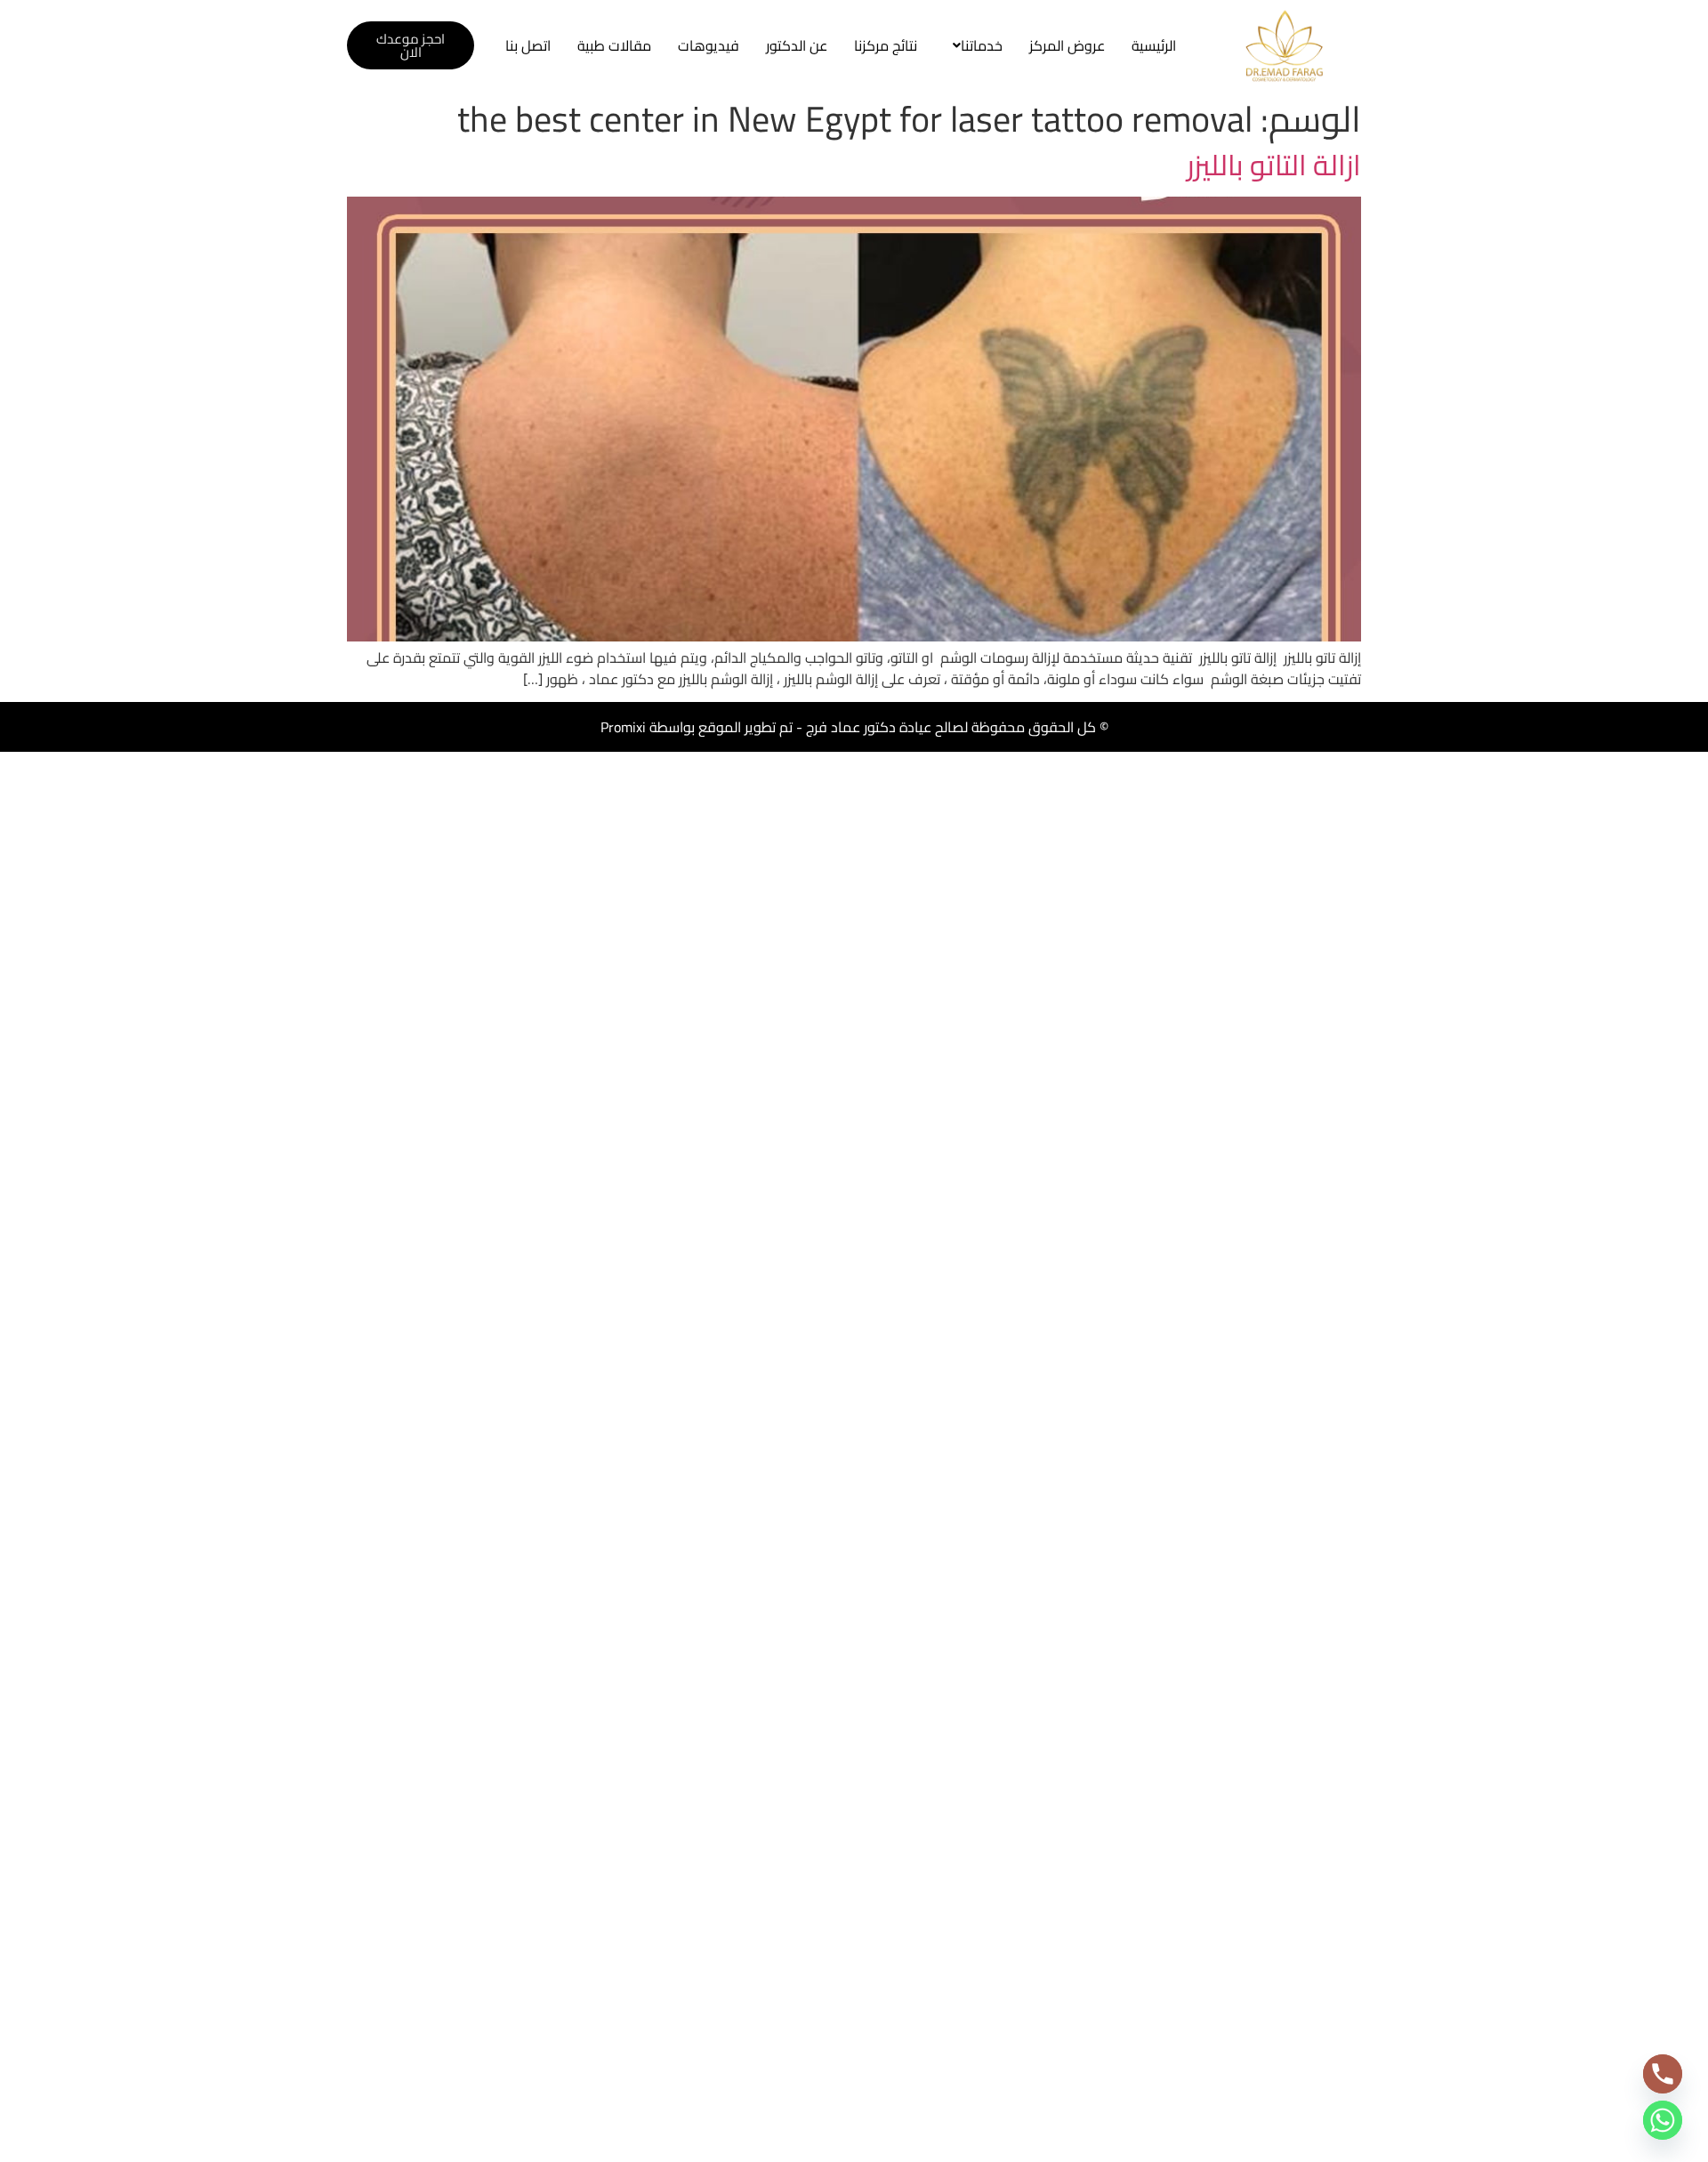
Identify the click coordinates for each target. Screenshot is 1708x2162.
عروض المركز (1067, 45)
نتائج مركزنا (886, 45)
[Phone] (1663, 2074)
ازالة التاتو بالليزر (1274, 165)
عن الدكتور (797, 45)
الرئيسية (1154, 45)
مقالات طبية (614, 45)
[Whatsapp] (1663, 2120)
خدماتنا (982, 45)
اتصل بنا (528, 45)
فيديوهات (709, 45)
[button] (973, 45)
